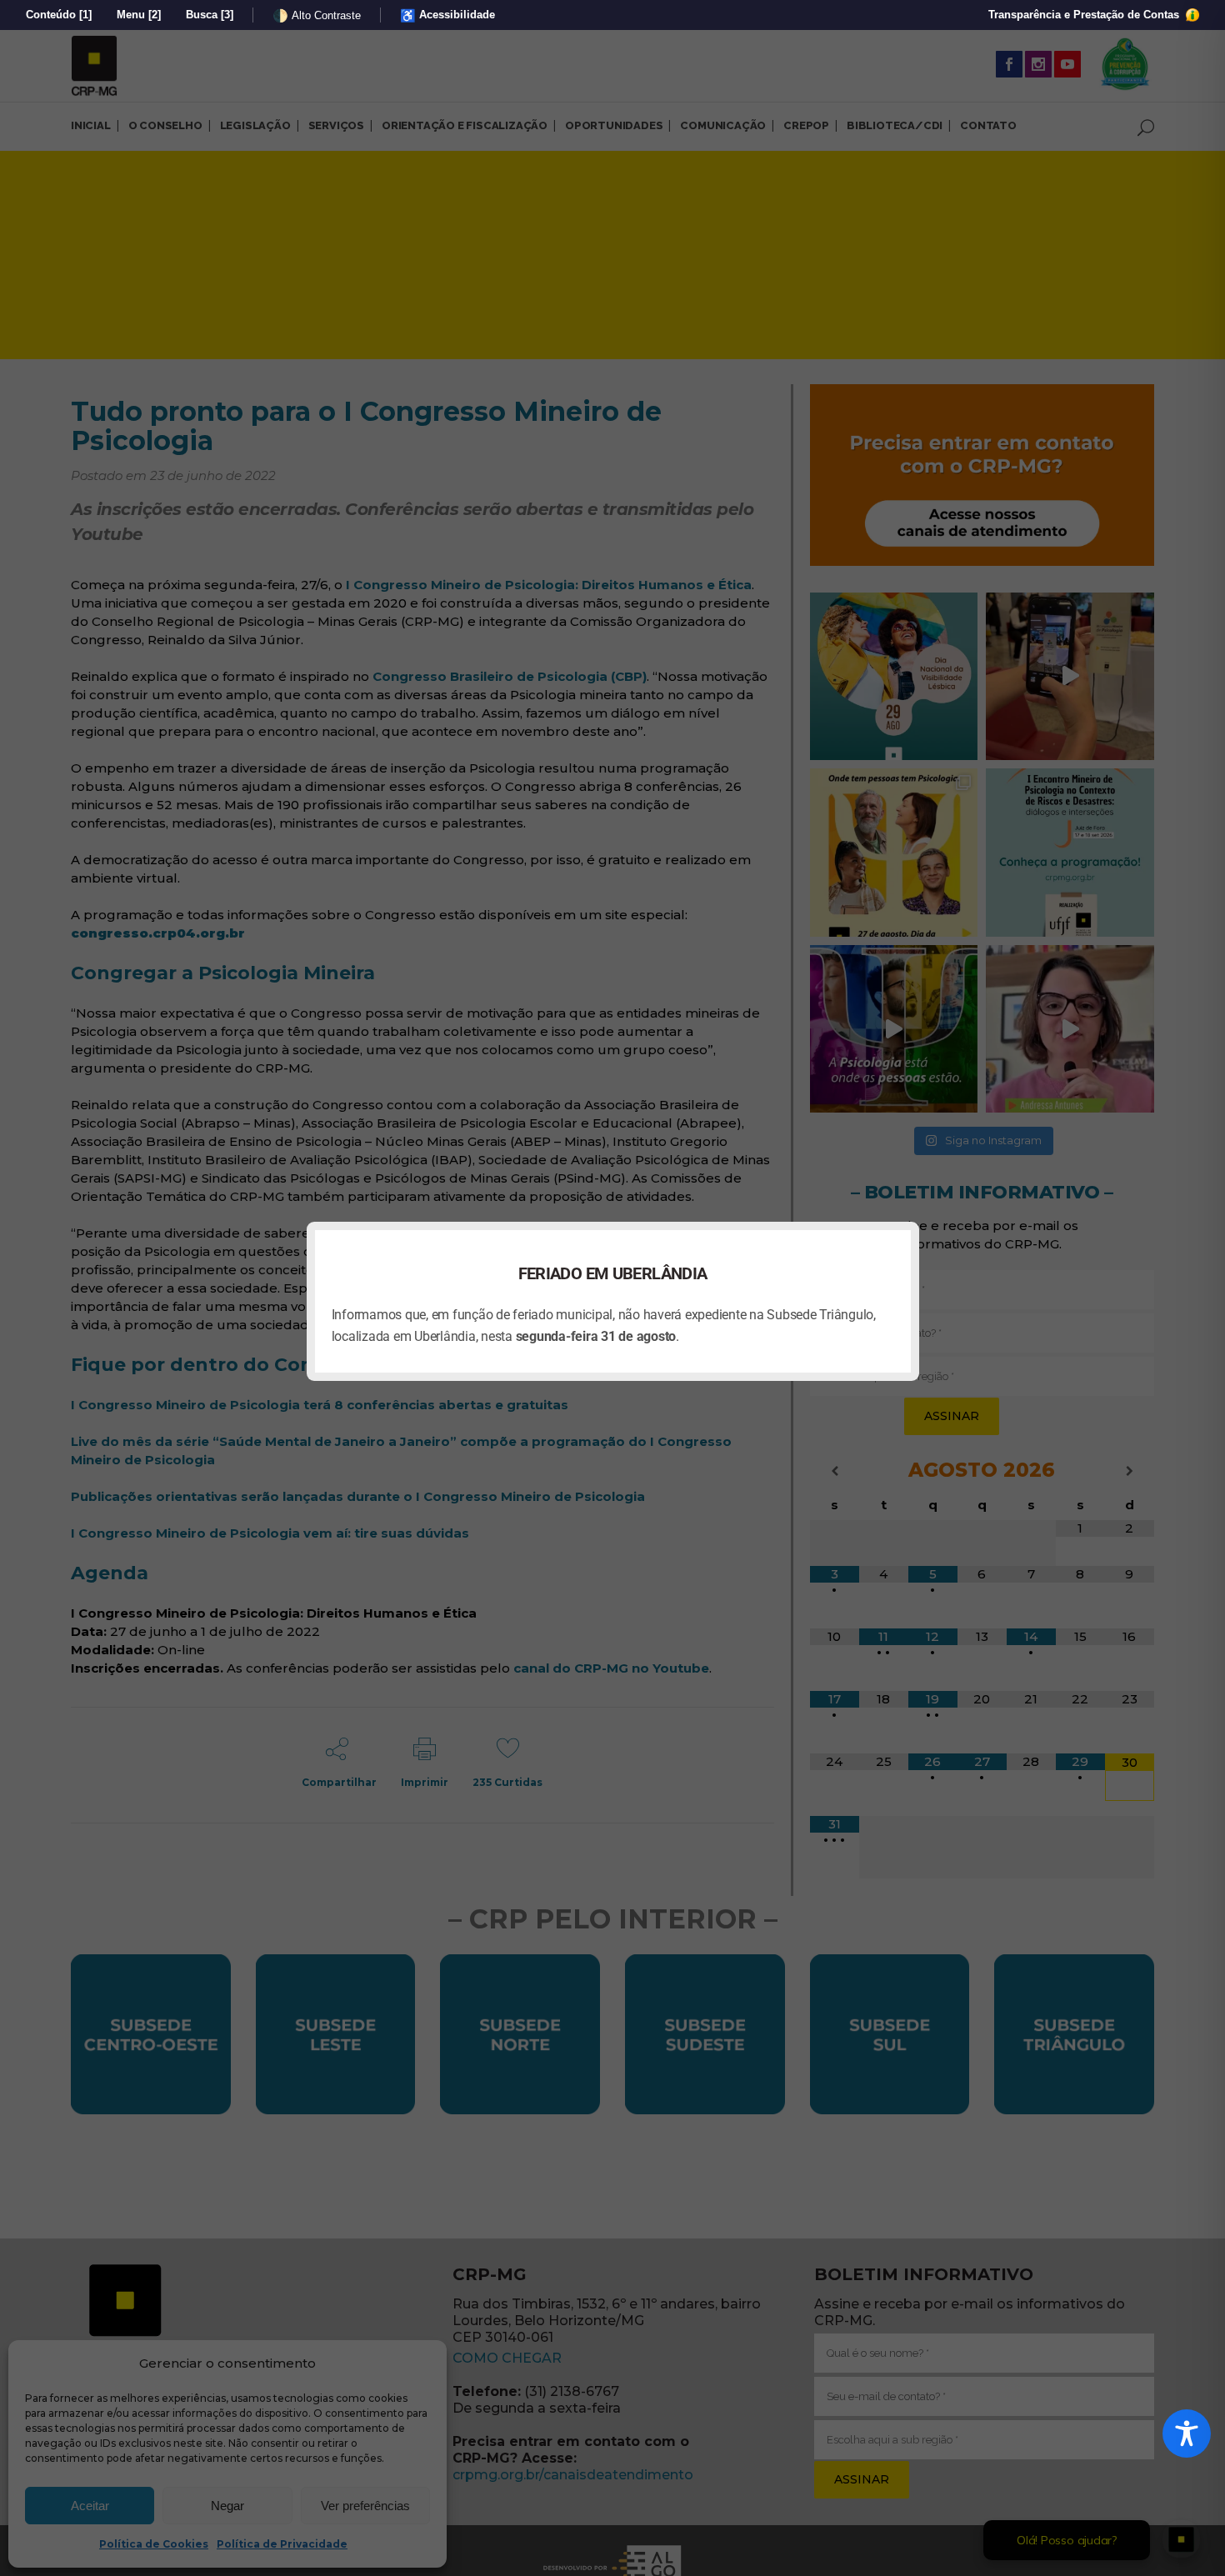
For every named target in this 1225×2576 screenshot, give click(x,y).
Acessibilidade (447, 15)
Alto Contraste (317, 15)
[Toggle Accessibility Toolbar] (1187, 2433)
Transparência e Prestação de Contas (1085, 15)
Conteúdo (59, 15)
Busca (210, 15)
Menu (139, 15)
